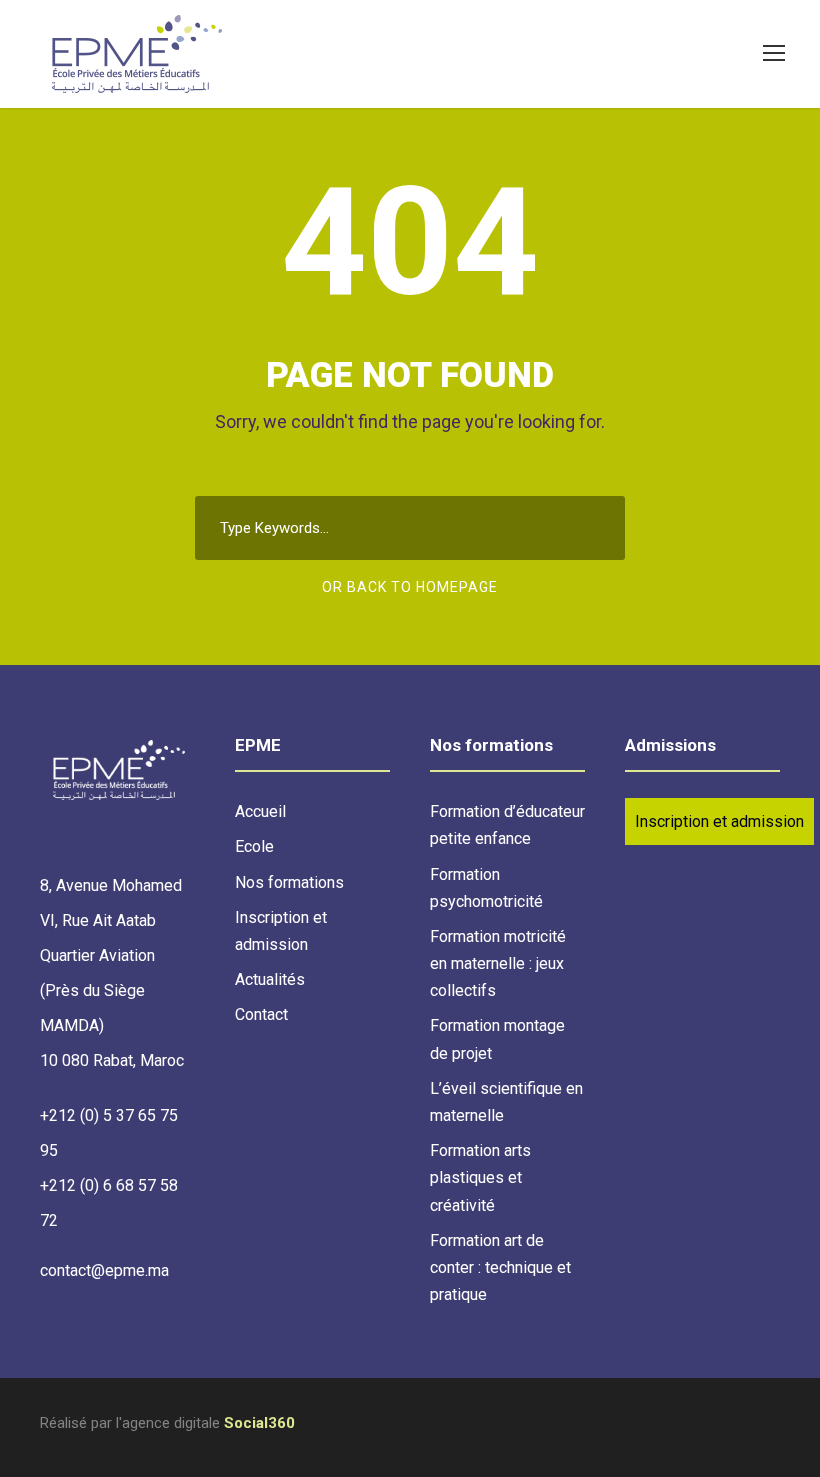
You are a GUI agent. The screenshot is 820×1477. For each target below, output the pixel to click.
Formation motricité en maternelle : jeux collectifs (498, 963)
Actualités (270, 979)
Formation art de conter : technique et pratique (500, 1267)
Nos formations (289, 882)
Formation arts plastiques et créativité (480, 1177)
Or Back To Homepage (410, 587)
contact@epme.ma (104, 1270)
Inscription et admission (719, 821)
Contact (261, 1014)
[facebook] (772, 1426)
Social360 (259, 1423)
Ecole (254, 846)
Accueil (260, 811)
